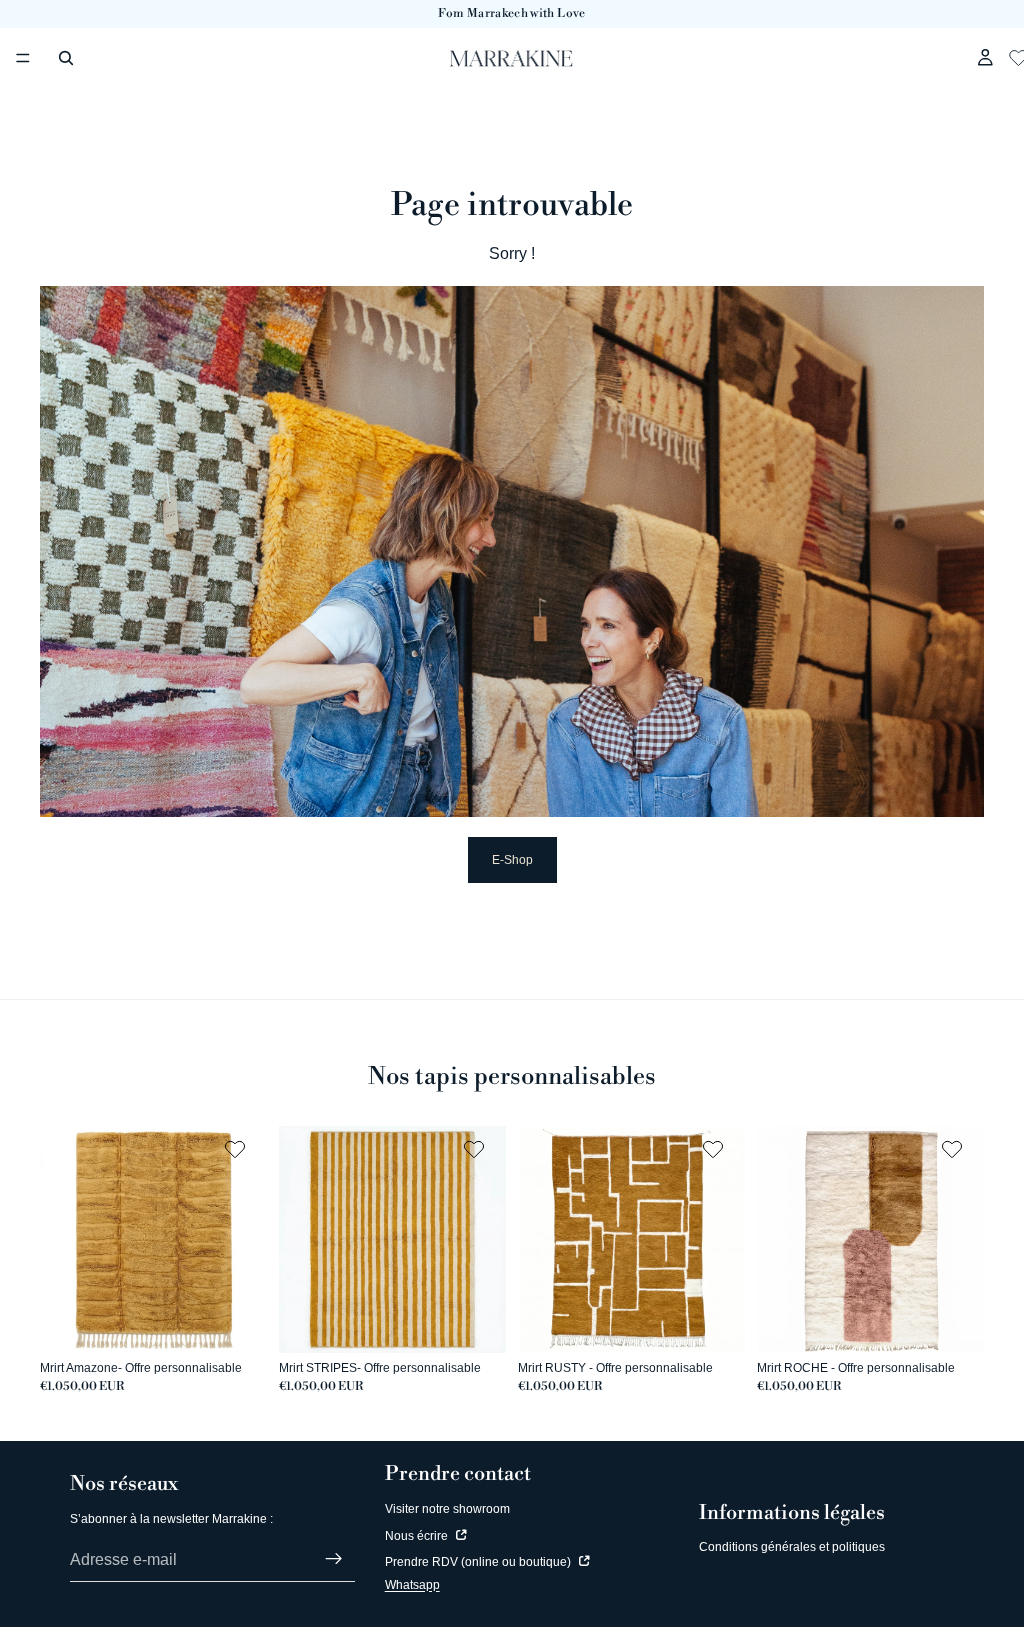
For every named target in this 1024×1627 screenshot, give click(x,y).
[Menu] (23, 58)
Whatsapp (412, 1585)
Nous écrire (418, 1536)
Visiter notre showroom (447, 1509)
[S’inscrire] (334, 1559)
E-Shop (512, 860)
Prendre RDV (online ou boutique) (479, 1562)
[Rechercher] (66, 58)
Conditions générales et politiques (792, 1547)
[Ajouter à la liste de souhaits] (237, 1149)
